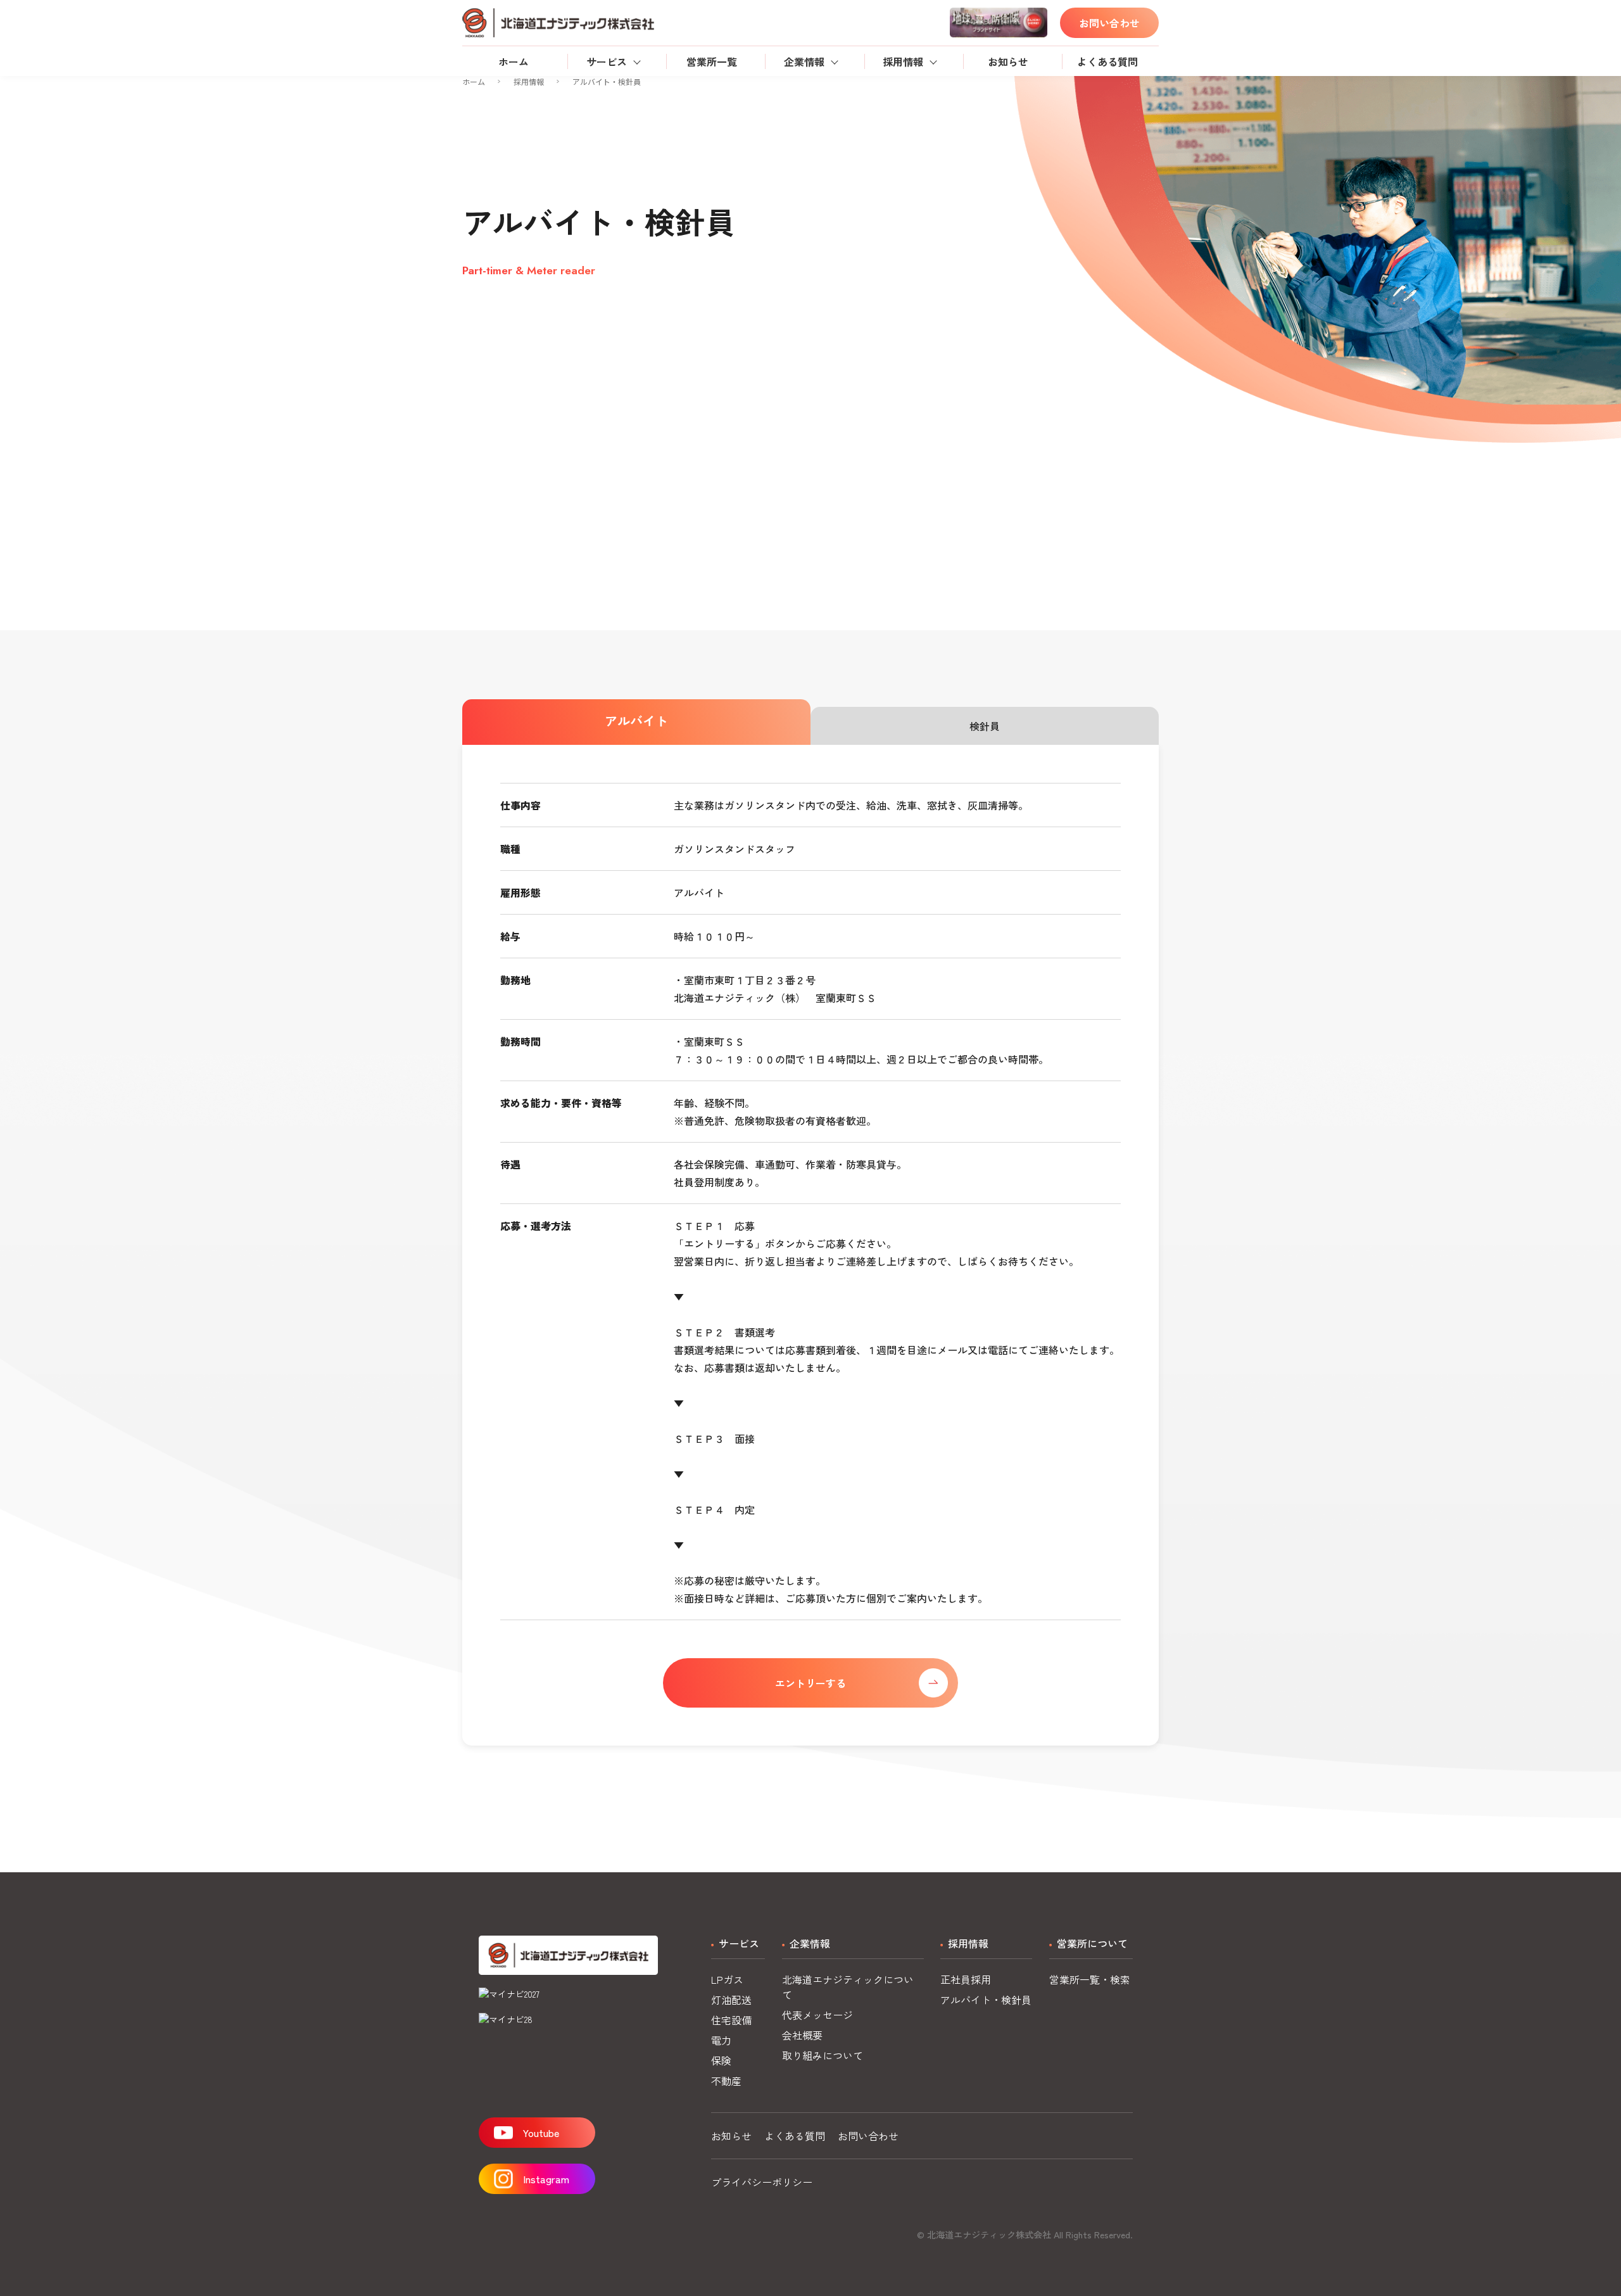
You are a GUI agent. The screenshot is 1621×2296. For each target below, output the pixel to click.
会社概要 (802, 2035)
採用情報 (903, 61)
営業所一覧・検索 (1090, 1979)
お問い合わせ (1109, 23)
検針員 (985, 726)
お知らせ (1008, 61)
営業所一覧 (712, 61)
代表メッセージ (817, 2015)
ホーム (514, 61)
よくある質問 (1107, 61)
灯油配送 (731, 2000)
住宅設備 (731, 2020)
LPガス (727, 1979)
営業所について (1092, 1943)
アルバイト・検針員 (986, 2000)
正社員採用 (966, 1979)
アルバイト (636, 720)
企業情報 (804, 61)
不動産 (726, 2081)
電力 (721, 2040)
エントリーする (810, 1683)
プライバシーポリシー (762, 2182)
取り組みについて (823, 2055)
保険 (721, 2060)
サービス (607, 61)
